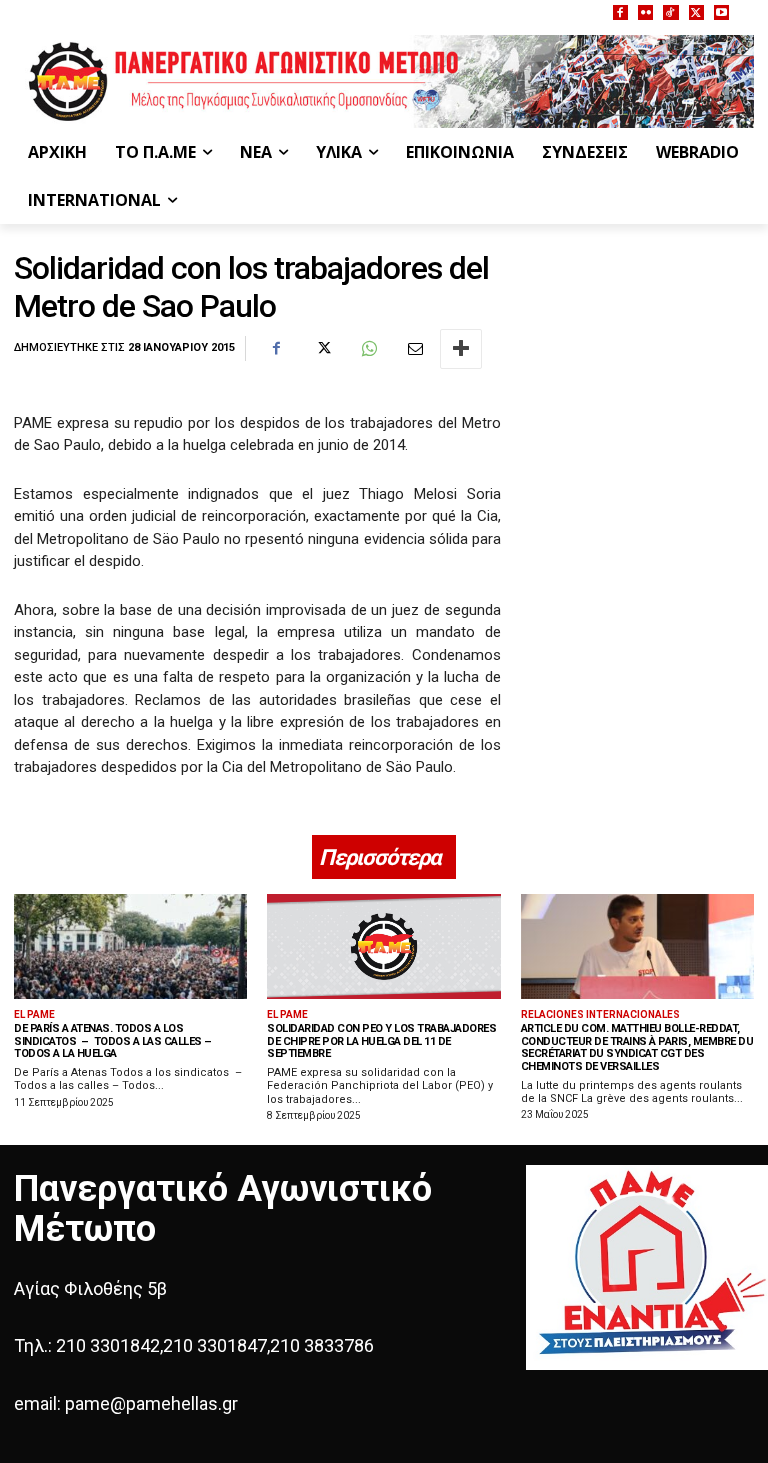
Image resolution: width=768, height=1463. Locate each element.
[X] (696, 12)
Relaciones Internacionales (600, 1014)
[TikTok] (670, 12)
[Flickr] (645, 12)
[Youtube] (721, 12)
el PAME (34, 1014)
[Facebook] (620, 12)
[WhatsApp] (368, 349)
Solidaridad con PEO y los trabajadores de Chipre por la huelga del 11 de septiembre (381, 1041)
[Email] (414, 349)
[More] (461, 349)
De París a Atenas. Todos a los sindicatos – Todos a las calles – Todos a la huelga (113, 1041)
